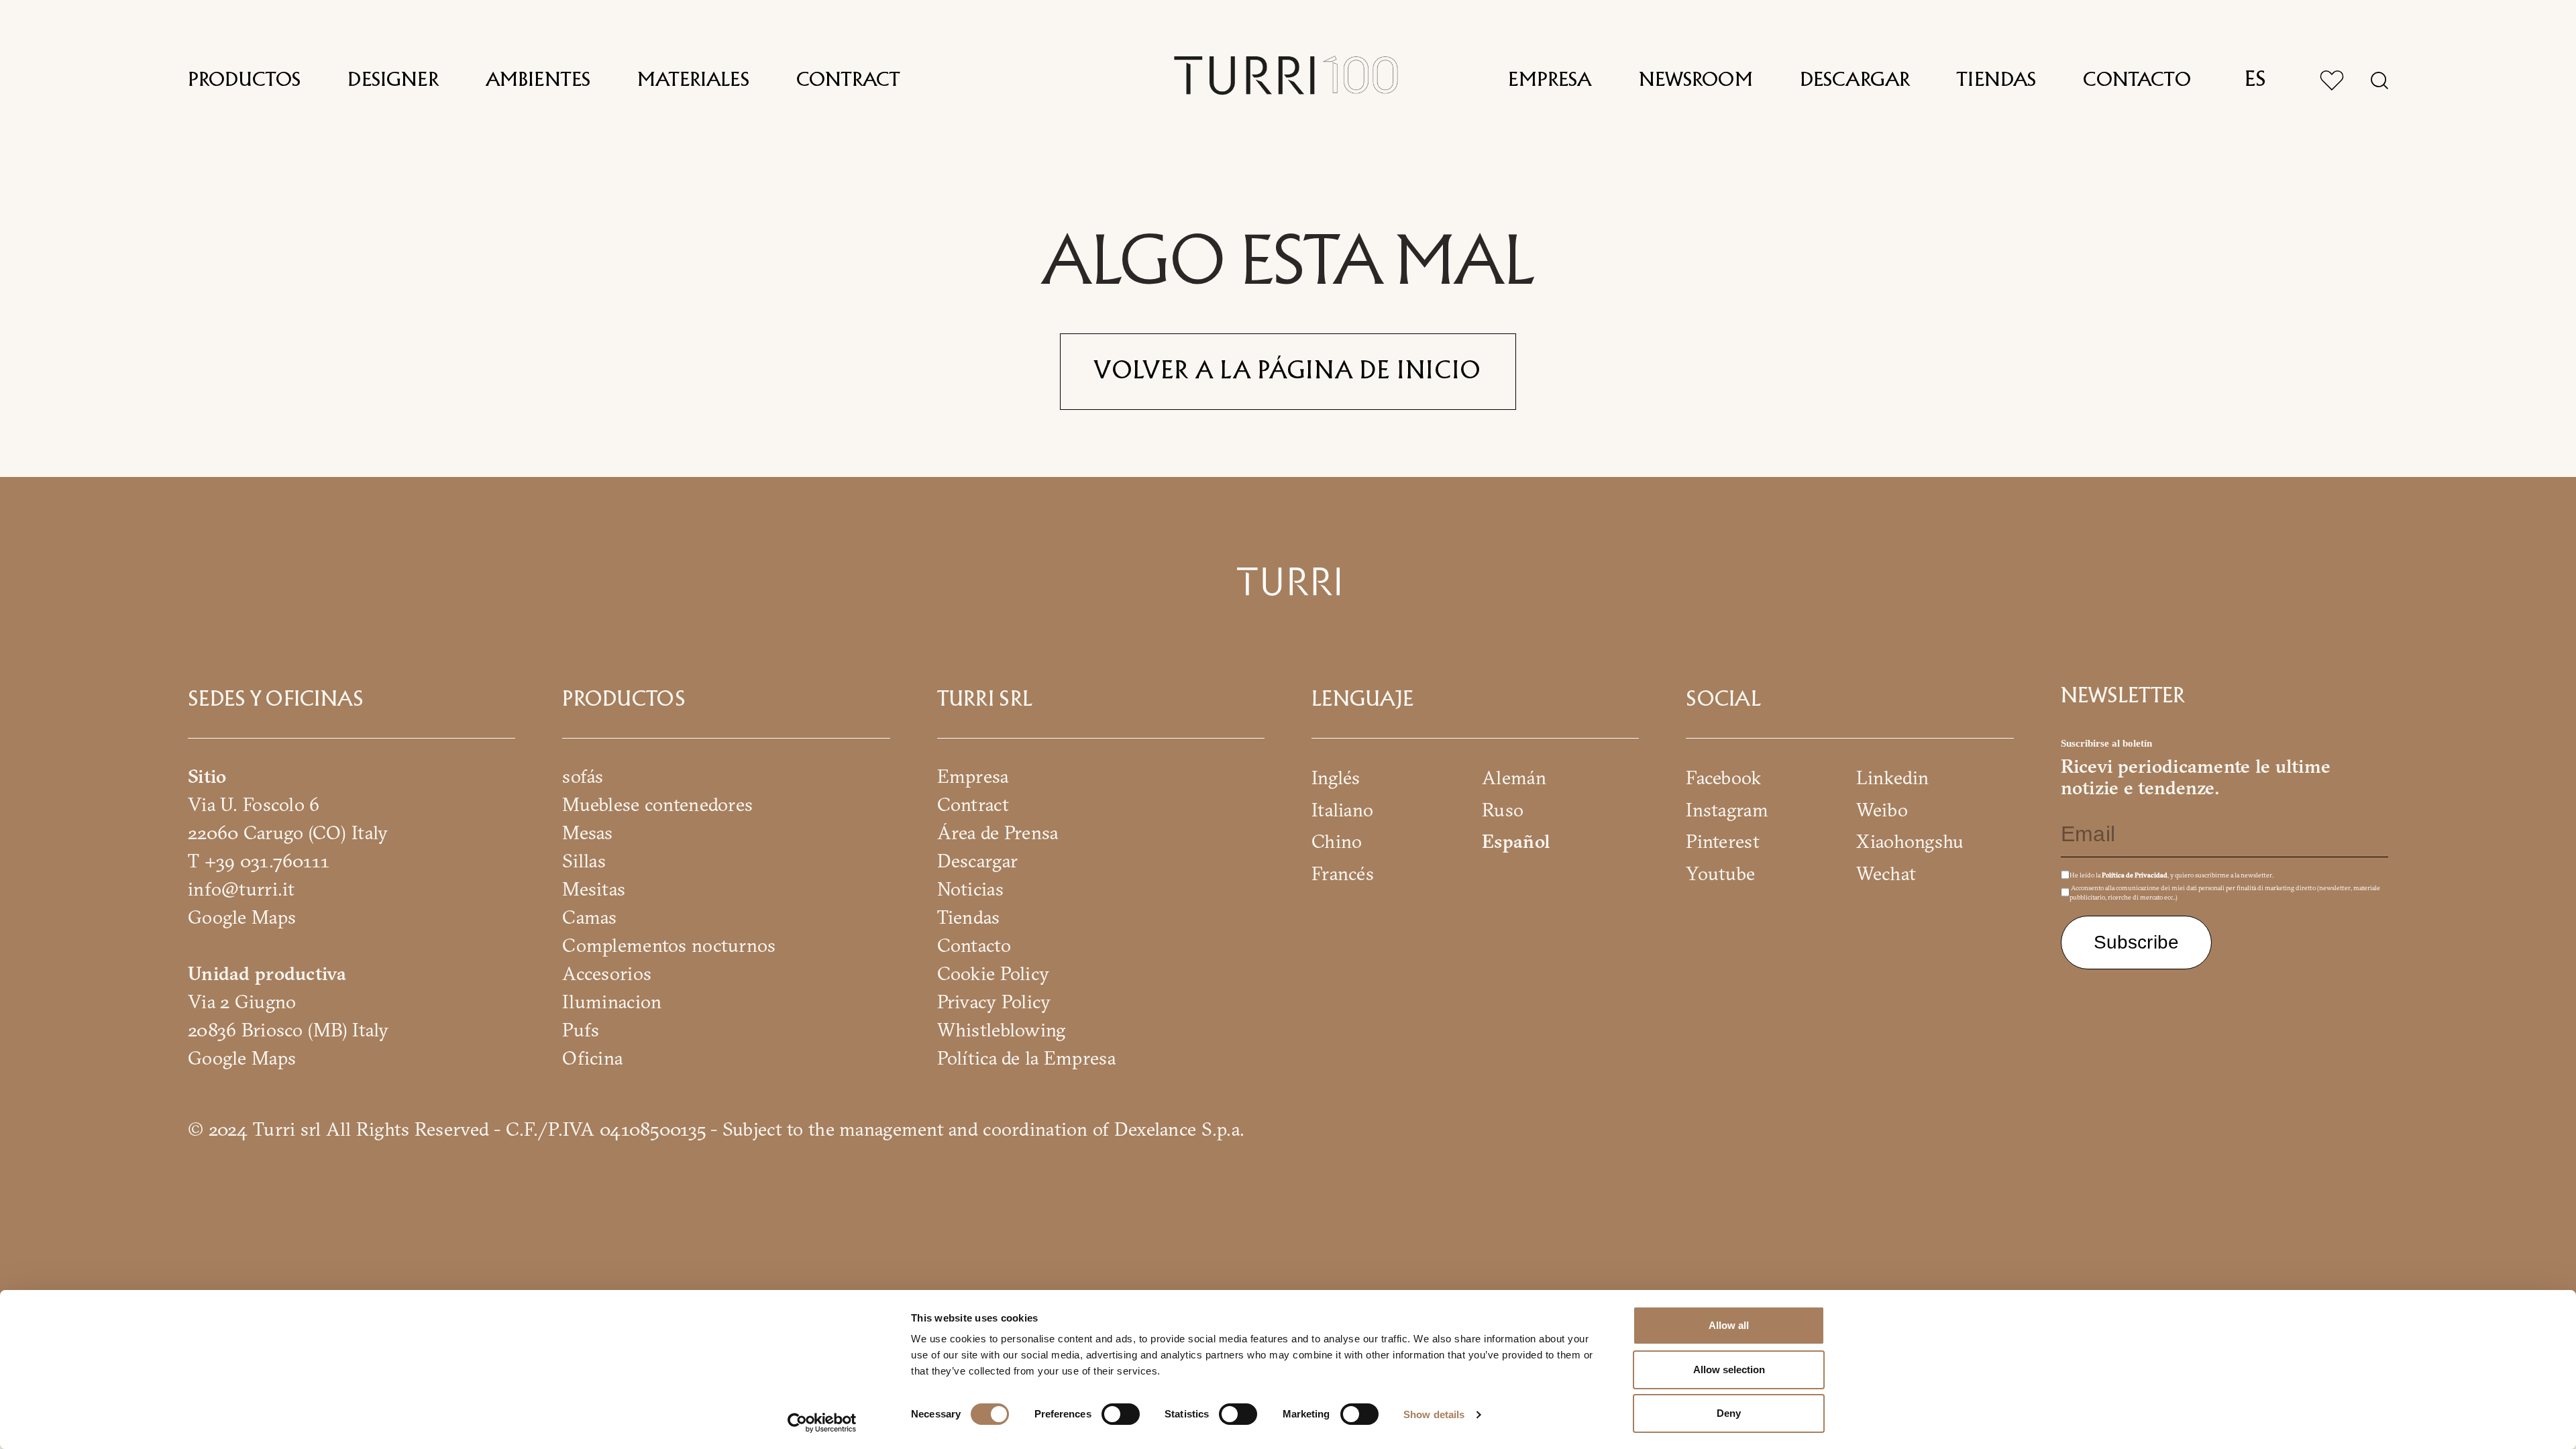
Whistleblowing (1002, 1030)
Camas (589, 917)
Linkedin (1892, 777)
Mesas (587, 833)
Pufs (581, 1030)
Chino (1337, 841)
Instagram (1727, 809)
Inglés (1336, 777)
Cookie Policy (994, 973)
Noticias (970, 889)
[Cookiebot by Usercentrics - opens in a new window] (822, 1423)
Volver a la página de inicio (1288, 372)
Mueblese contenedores (657, 804)
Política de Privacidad (2135, 875)
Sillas (584, 861)
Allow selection (1729, 1370)
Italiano (1342, 809)
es (2255, 80)
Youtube (1720, 873)
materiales (693, 80)
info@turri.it (241, 889)
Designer (393, 80)
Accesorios (607, 973)
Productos (244, 80)
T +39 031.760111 (259, 861)
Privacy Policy (994, 1002)
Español (1516, 841)
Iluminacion (612, 1002)
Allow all (1729, 1325)
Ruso (1503, 809)
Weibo (1882, 809)
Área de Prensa (998, 833)
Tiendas (1996, 80)
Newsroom (1696, 80)
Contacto (2137, 80)
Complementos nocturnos (669, 945)
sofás (583, 776)
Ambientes (538, 80)
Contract (848, 80)
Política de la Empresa (1026, 1058)
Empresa (1550, 80)
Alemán (1514, 777)
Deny (1729, 1413)
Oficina (592, 1058)
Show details (1434, 1414)
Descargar (1855, 80)
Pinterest (1723, 841)
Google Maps (242, 917)
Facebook (1723, 777)
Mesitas (594, 889)
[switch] (1121, 1414)
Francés (1343, 873)
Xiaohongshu (1910, 841)
